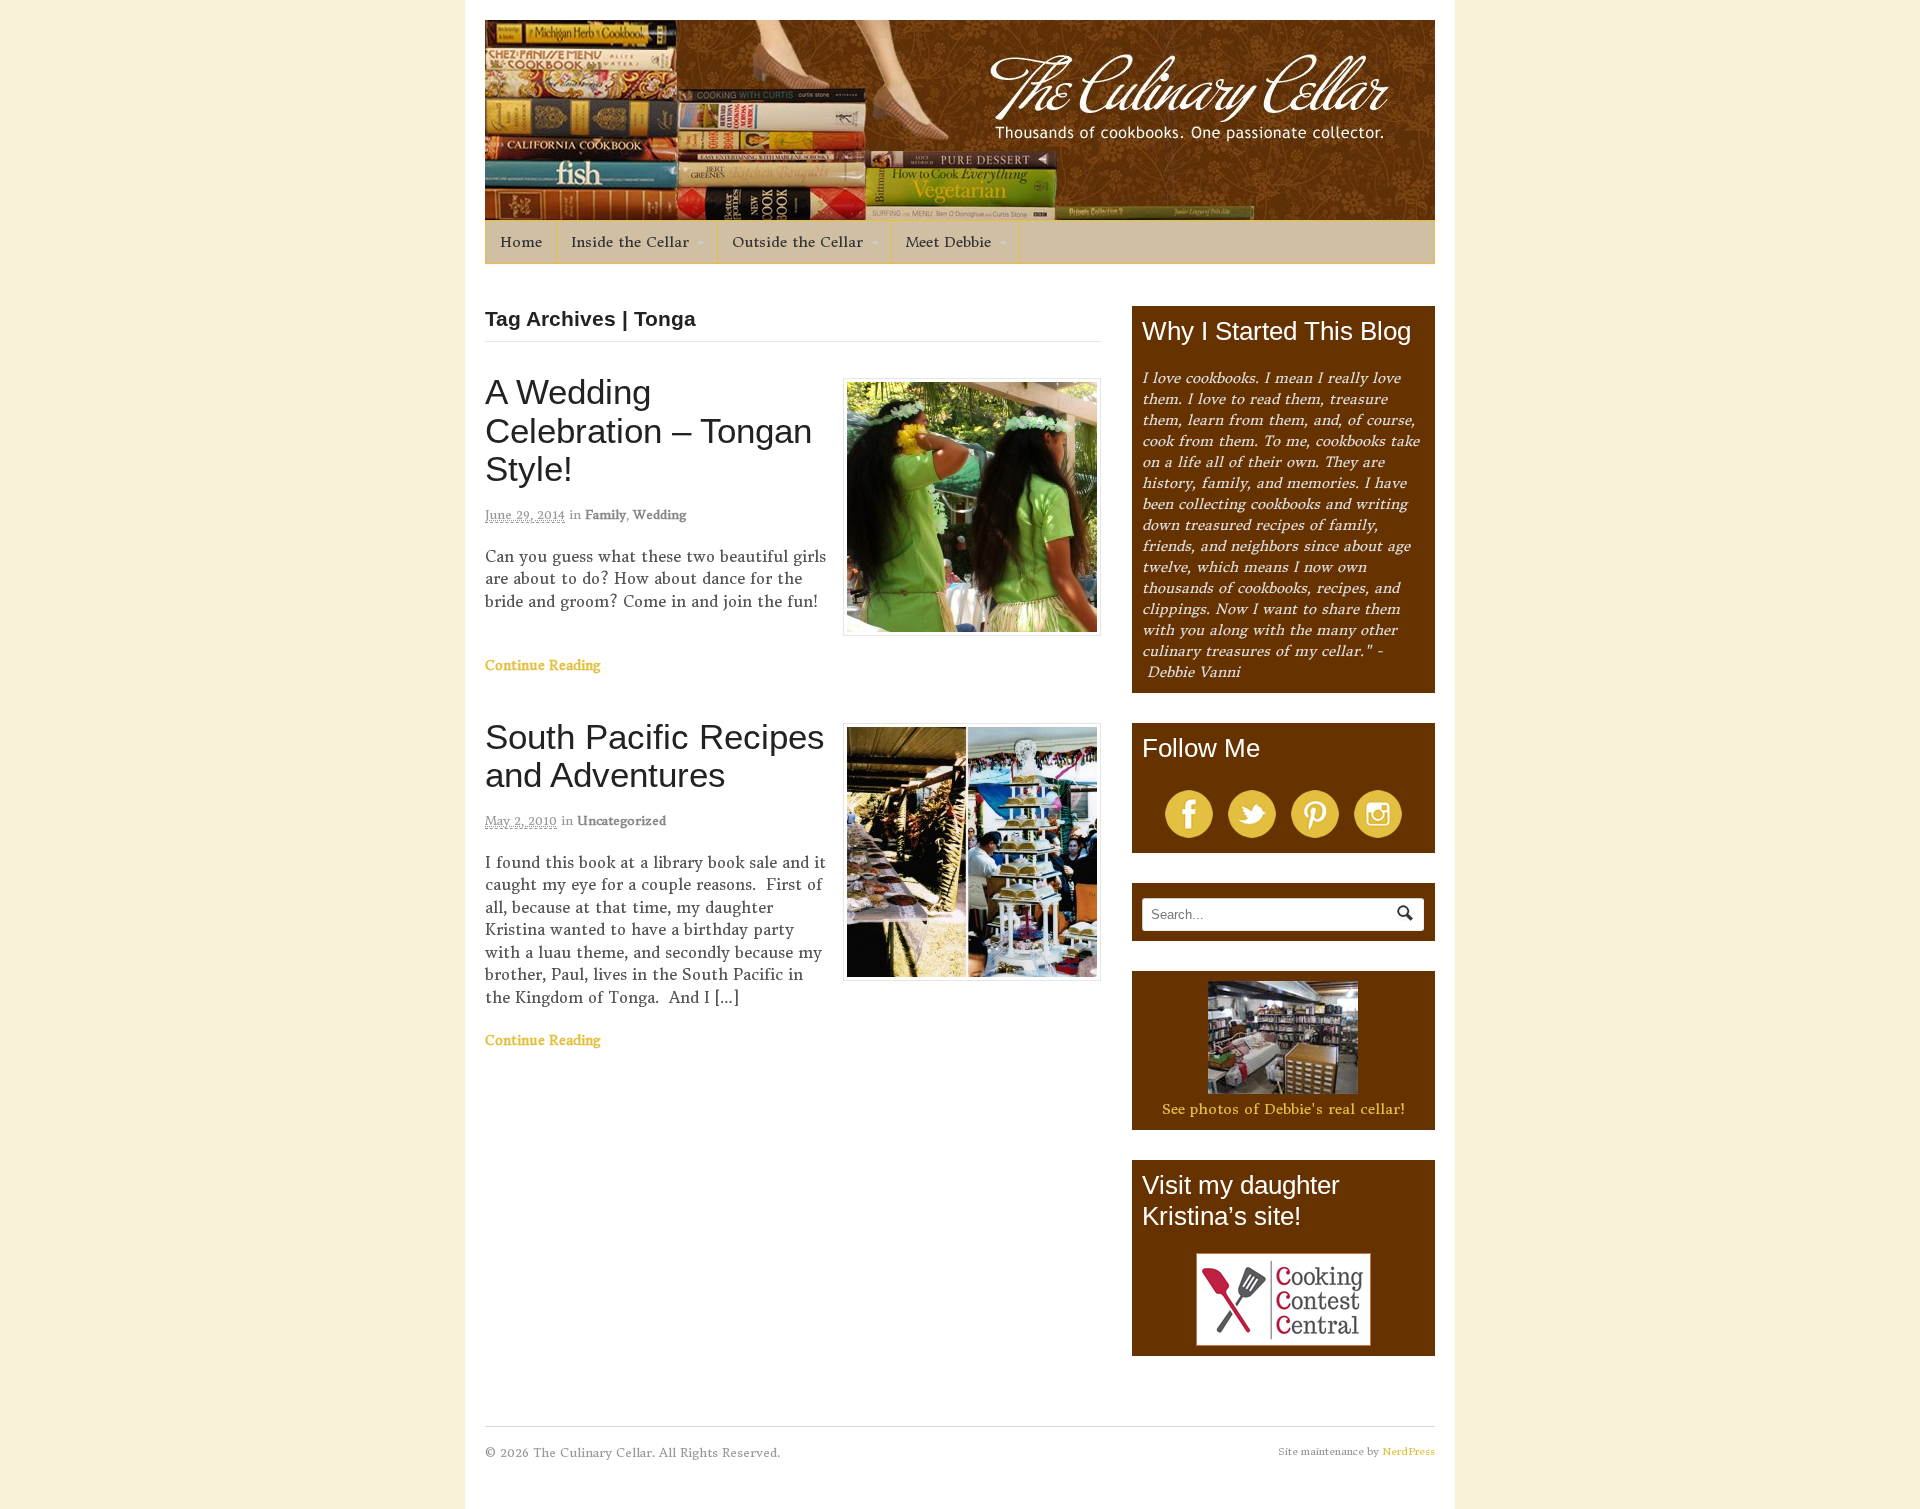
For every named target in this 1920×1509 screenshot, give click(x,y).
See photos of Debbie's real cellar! (1283, 1109)
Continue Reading (543, 665)
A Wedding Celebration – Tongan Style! (648, 430)
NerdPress (1408, 1451)
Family (605, 514)
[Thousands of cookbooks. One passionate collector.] (960, 209)
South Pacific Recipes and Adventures (655, 756)
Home (521, 242)
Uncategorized (621, 820)
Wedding (659, 514)
